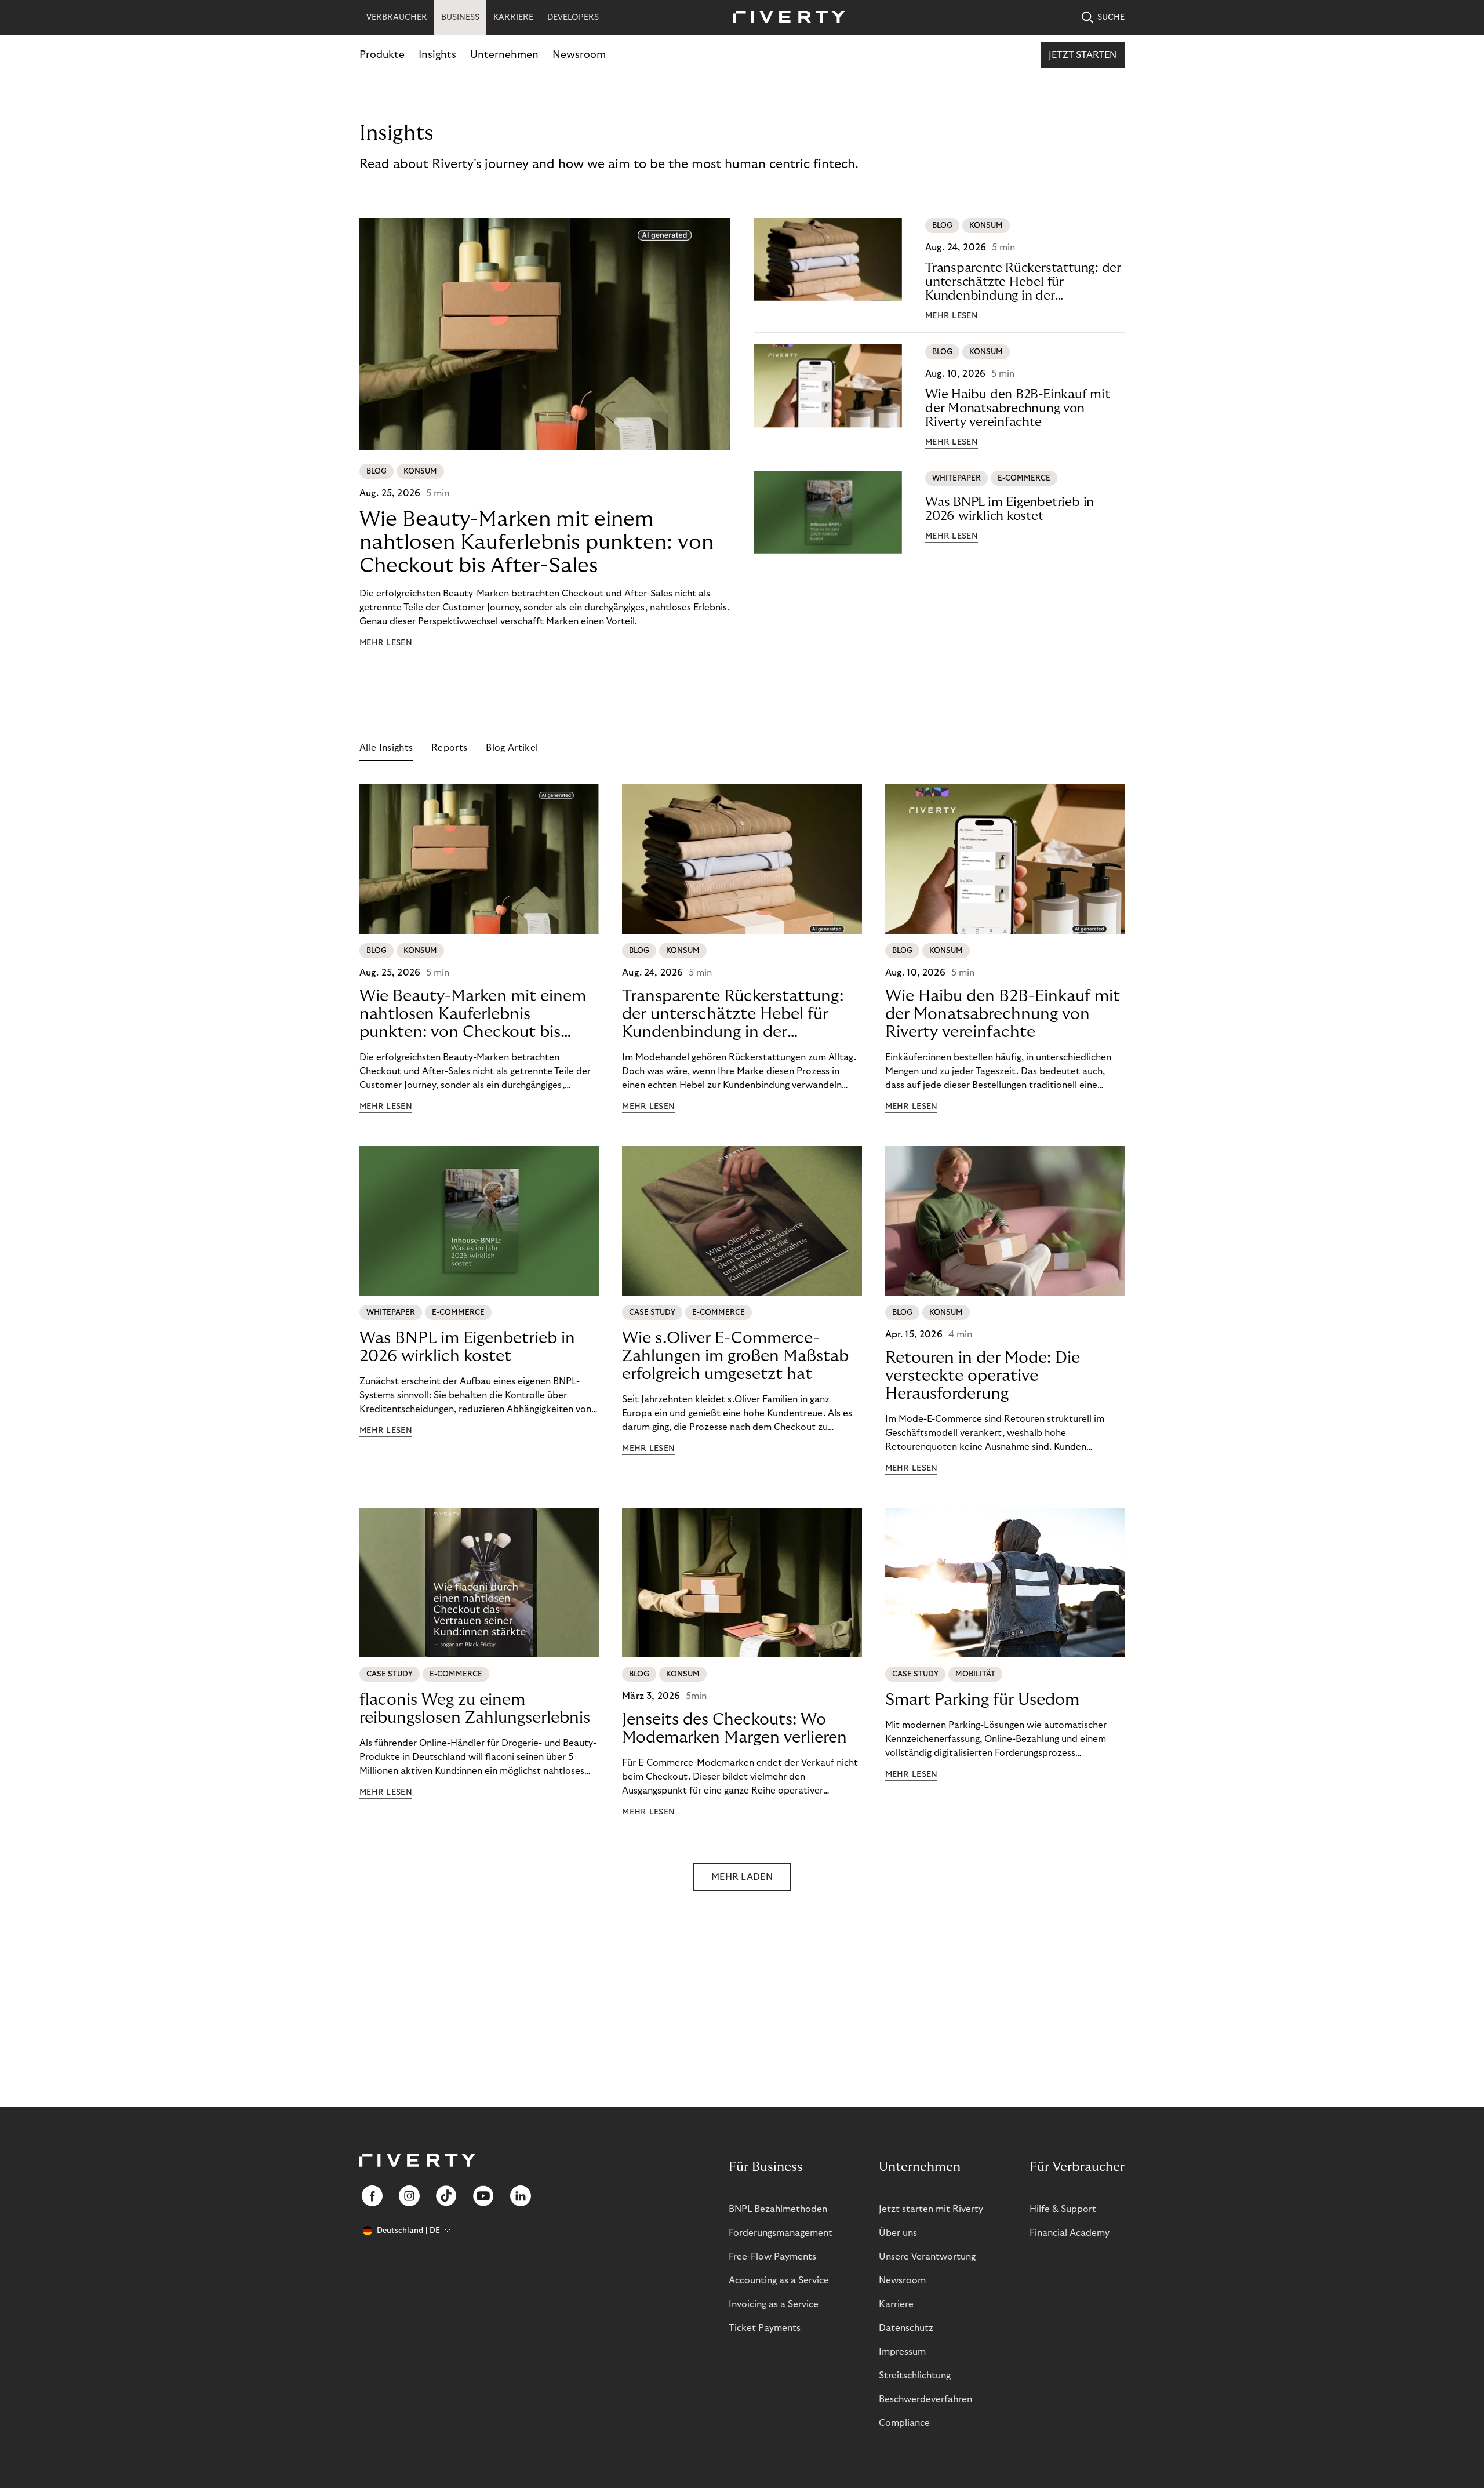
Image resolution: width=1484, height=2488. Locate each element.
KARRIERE (513, 17)
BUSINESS (460, 17)
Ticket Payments (765, 2328)
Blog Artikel (512, 748)
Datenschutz (906, 2328)
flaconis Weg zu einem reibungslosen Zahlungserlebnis (475, 1709)
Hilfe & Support (1063, 2209)
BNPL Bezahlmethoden (778, 2209)
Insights (437, 55)
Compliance (904, 2423)
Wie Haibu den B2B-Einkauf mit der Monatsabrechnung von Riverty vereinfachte (1018, 408)
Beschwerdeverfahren (925, 2399)
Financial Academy (1070, 2233)
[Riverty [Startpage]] (785, 18)
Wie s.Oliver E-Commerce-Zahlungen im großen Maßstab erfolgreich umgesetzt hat (735, 1356)
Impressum (902, 2352)
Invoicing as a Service (774, 2304)
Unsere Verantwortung (927, 2257)
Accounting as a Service (779, 2280)
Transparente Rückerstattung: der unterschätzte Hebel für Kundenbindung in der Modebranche (1023, 282)
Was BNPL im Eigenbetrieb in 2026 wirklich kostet (1010, 509)
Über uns (898, 2233)
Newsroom (579, 55)
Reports (449, 748)
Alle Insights (386, 748)
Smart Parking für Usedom (982, 1700)
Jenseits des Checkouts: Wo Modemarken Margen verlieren (734, 1729)
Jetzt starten (1083, 55)
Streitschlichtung (915, 2376)
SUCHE (1111, 17)
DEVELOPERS (573, 17)
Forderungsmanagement (781, 2233)
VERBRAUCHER (397, 17)
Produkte (382, 55)
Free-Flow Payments (772, 2257)
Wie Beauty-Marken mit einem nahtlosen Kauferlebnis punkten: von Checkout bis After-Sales (537, 542)
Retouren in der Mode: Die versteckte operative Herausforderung (983, 1376)
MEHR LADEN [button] (742, 1877)
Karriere (896, 2304)
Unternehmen (504, 55)
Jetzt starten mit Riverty (931, 2209)
